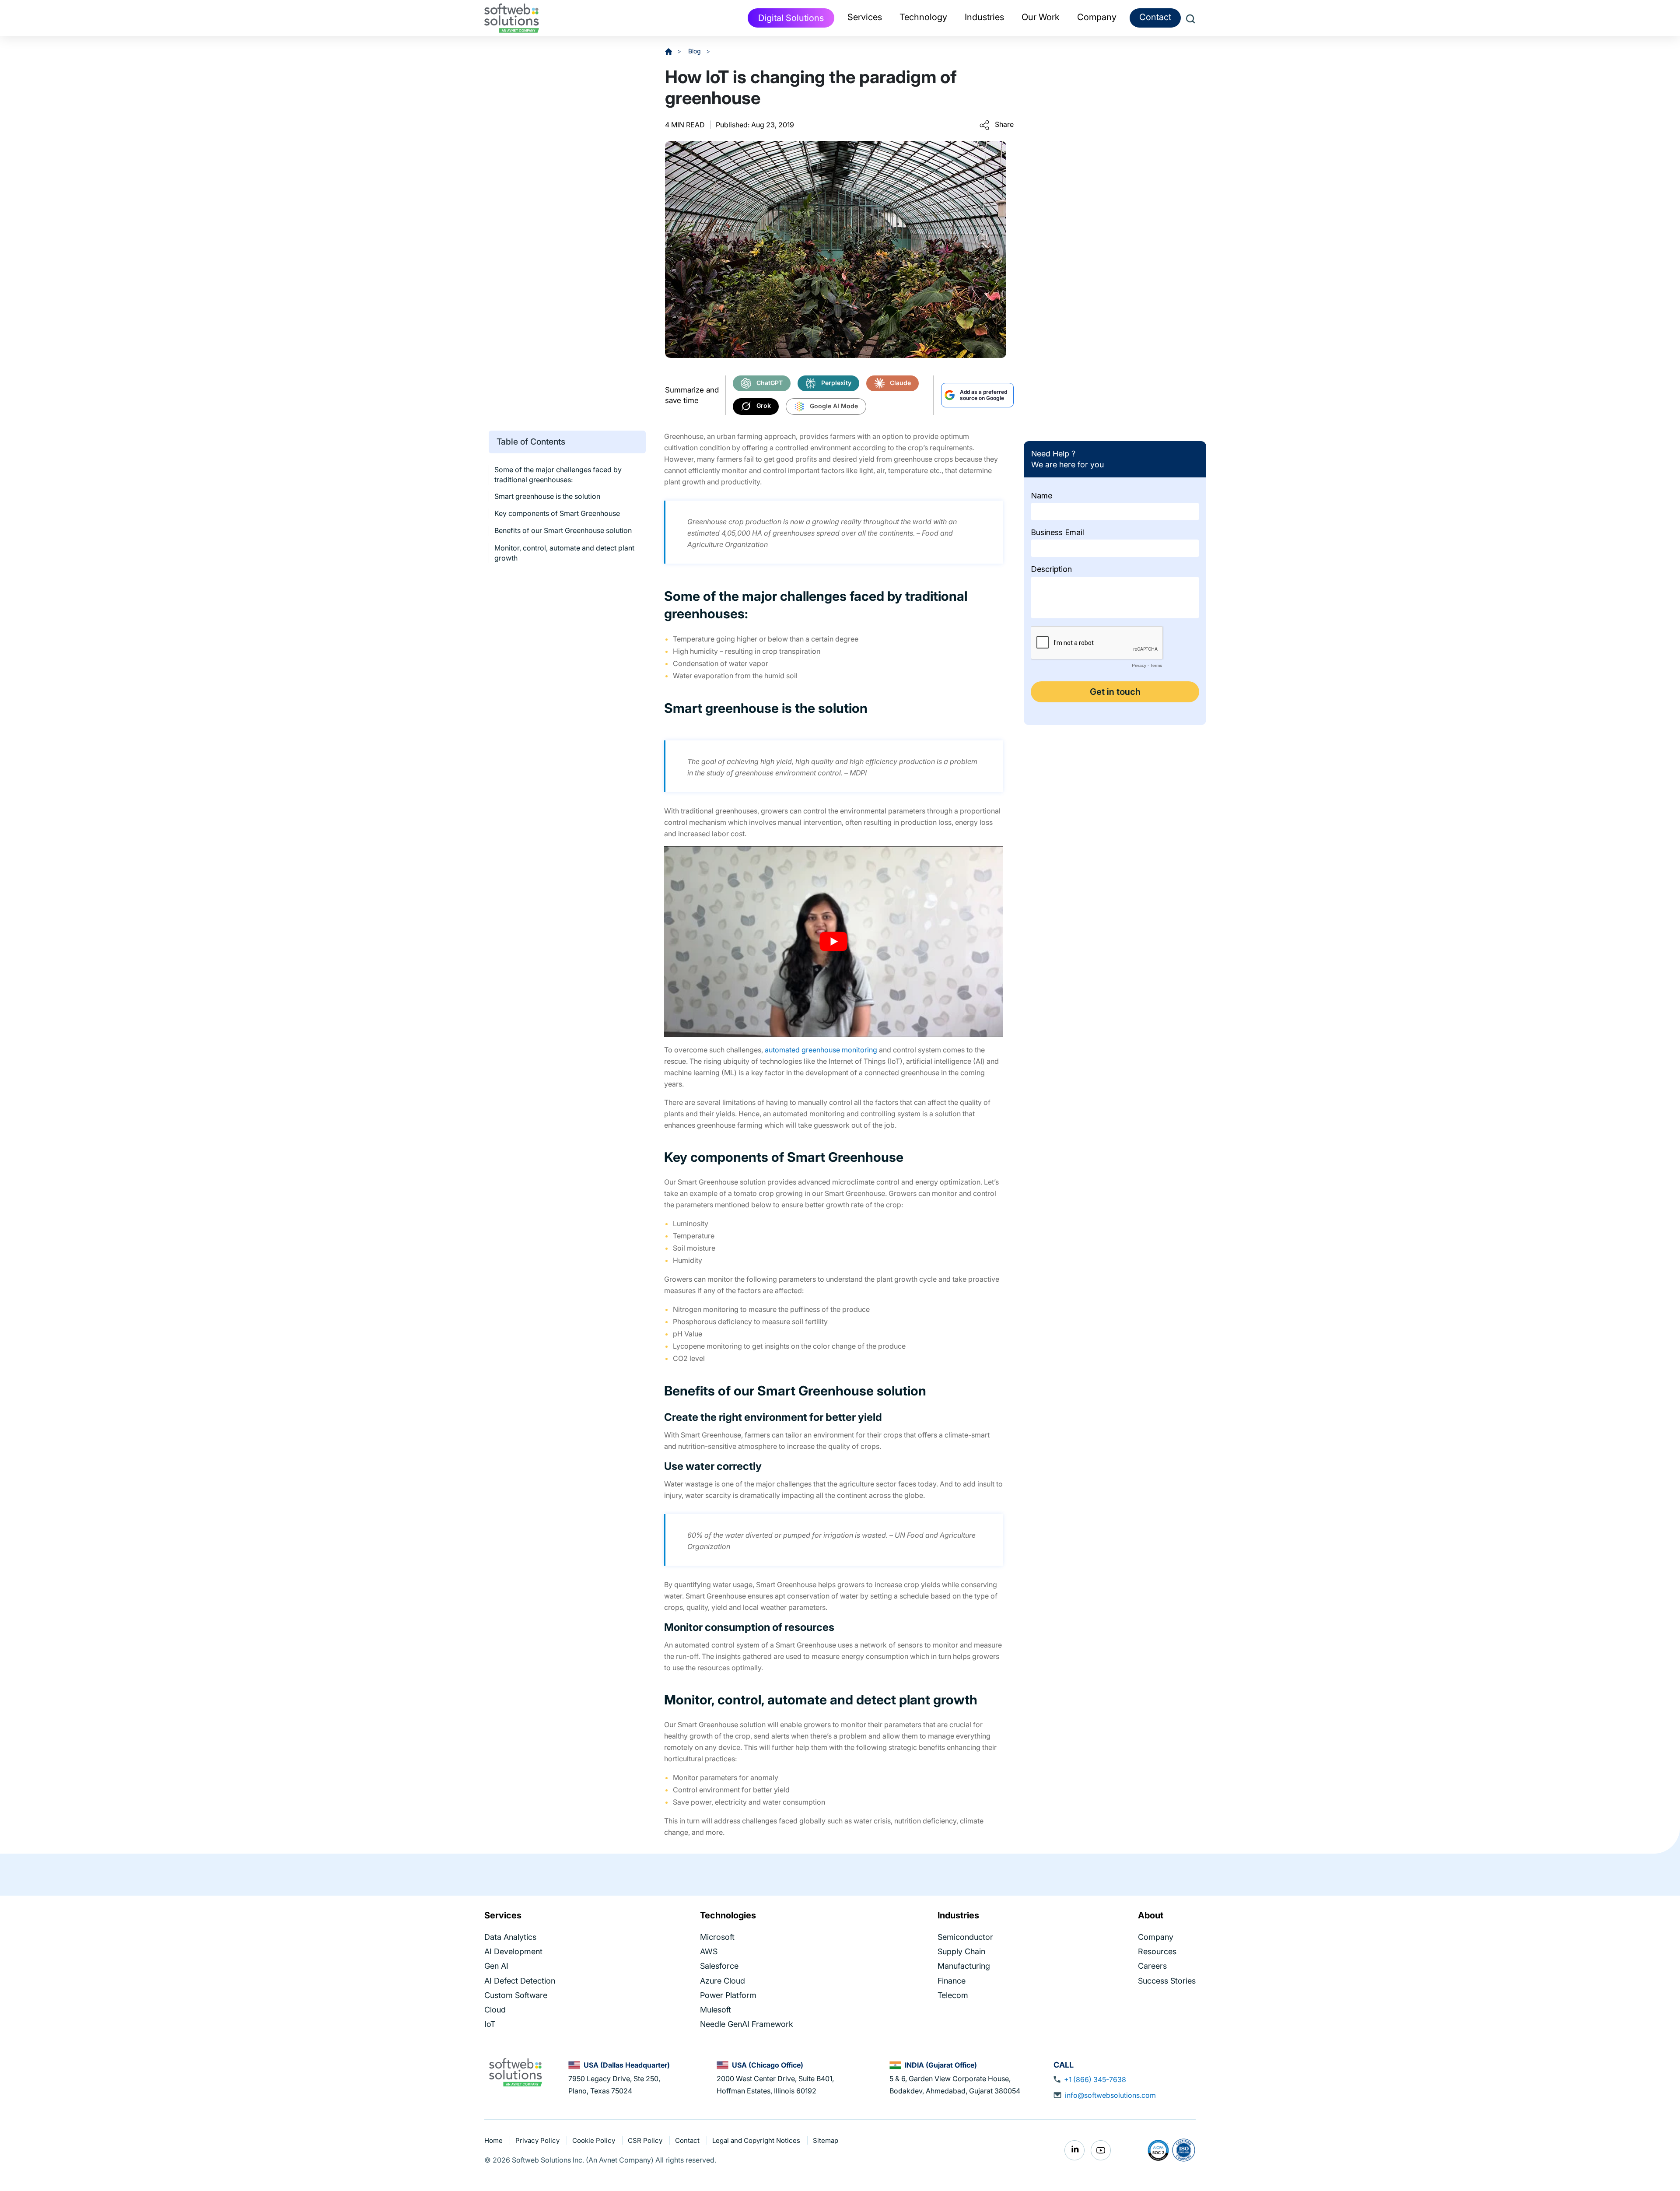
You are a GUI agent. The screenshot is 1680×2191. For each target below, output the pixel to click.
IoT (490, 2024)
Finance (952, 1980)
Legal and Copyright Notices (757, 2140)
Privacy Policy (538, 2140)
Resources (1157, 1951)
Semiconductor (965, 1937)
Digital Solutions (791, 18)
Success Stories (1167, 1980)
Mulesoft (716, 2010)
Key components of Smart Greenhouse (557, 513)
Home (494, 2140)
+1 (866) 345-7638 (1095, 2079)
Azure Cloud (723, 1980)
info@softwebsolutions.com (1110, 2095)
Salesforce (719, 1966)
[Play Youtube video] (833, 941)
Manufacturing (964, 1966)
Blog (695, 51)
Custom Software (516, 1995)
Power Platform (728, 1995)
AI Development (513, 1951)
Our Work (1041, 17)
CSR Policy (646, 2140)
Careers (1152, 1966)
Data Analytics (510, 1937)
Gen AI (496, 1966)
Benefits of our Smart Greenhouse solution (563, 531)
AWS (709, 1951)
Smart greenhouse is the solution (547, 496)
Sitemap (826, 2140)
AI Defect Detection (520, 1980)
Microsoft (717, 1937)
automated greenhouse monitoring (821, 1050)
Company (1156, 1937)
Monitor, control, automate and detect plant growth (564, 553)
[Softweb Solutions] (515, 2072)
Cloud (495, 2010)
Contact (1155, 17)
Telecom (953, 1995)
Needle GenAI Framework (747, 2024)
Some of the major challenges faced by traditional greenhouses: (558, 475)
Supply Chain (961, 1951)
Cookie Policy (595, 2140)
